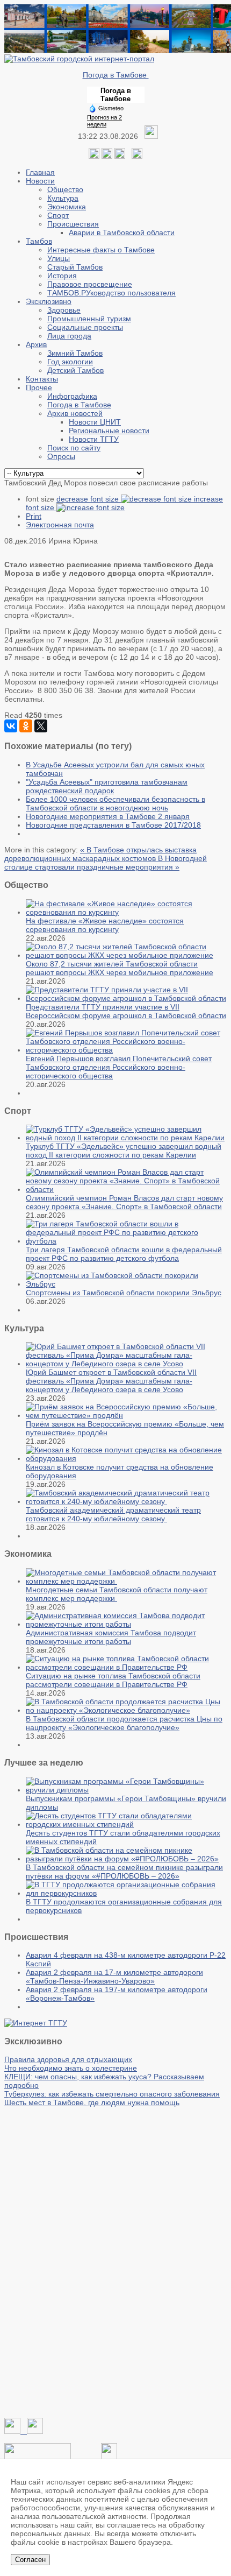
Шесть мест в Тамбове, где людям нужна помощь (92, 2102)
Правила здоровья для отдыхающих (68, 2059)
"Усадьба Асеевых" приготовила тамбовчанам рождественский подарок (107, 786)
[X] (41, 726)
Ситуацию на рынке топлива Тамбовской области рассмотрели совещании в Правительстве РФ (113, 1680)
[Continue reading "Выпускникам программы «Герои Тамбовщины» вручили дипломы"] (126, 1790)
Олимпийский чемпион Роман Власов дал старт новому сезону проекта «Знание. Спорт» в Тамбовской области (124, 1202)
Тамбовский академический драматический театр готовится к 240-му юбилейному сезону (113, 1514)
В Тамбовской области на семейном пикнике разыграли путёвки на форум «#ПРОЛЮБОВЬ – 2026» (124, 1872)
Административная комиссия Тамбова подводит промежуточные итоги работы (111, 1637)
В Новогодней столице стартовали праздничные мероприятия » (106, 863)
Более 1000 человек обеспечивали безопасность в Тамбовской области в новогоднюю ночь (115, 803)
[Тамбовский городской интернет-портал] (79, 59)
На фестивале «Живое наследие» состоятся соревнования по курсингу (105, 925)
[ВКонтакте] (11, 726)
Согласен (30, 2560)
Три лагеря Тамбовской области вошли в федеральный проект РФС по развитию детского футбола (124, 1254)
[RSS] (120, 156)
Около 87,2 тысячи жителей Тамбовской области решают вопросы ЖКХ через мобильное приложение (120, 968)
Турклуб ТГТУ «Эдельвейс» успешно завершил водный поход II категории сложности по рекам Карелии (124, 1151)
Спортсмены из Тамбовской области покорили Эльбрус (124, 1293)
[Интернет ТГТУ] (36, 2023)
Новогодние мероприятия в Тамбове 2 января (108, 816)
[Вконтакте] (94, 156)
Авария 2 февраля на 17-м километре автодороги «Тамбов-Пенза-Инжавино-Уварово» (114, 1977)
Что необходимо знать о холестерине (71, 2068)
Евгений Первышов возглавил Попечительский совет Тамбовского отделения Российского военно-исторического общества (119, 1067)
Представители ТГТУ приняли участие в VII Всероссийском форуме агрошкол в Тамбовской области (126, 1011)
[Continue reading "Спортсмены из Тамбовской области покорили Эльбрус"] (126, 1284)
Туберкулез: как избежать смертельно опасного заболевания (112, 2094)
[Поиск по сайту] (137, 156)
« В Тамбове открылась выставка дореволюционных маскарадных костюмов (100, 854)
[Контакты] (38, 2457)
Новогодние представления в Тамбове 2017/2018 (113, 825)
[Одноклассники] (107, 156)
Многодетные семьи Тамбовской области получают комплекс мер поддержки (117, 1594)
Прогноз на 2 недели (104, 121)
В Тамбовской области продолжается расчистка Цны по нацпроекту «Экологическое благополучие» (124, 1723)
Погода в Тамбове (116, 75)
